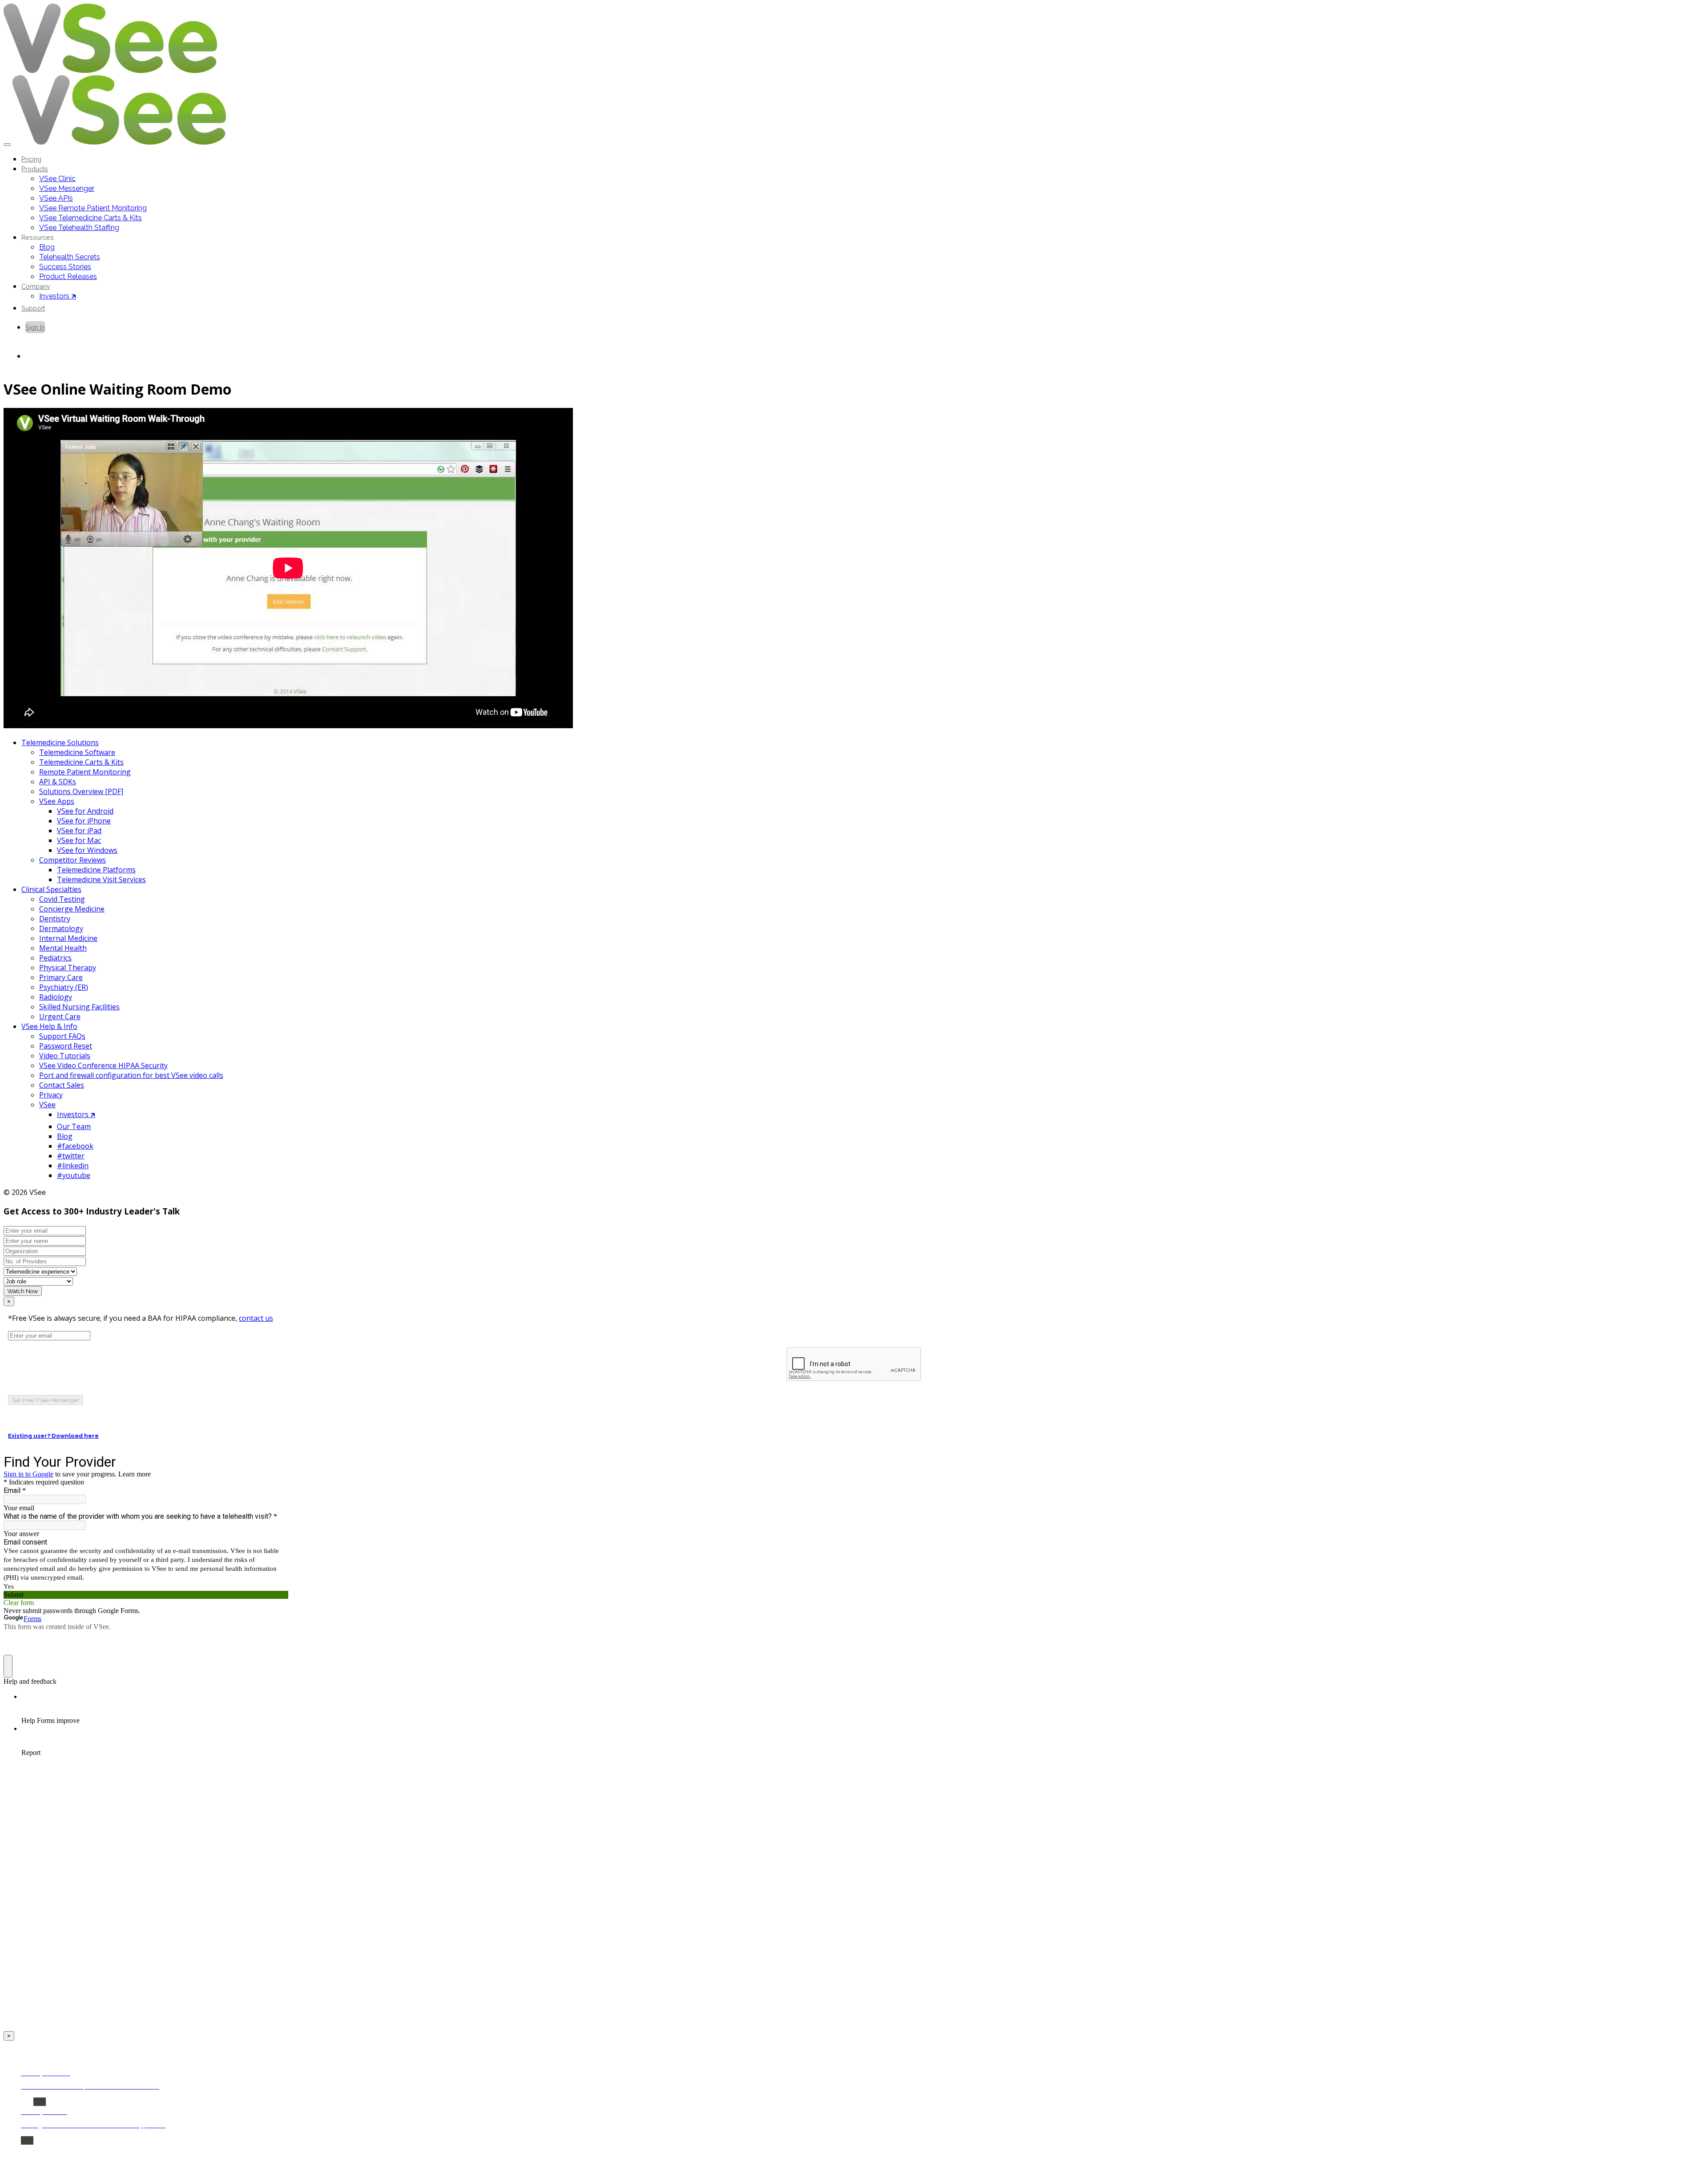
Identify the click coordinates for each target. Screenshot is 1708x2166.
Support (33, 308)
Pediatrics (55, 958)
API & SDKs (58, 782)
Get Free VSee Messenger (45, 1400)
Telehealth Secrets (70, 257)
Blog (47, 247)
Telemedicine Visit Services (101, 879)
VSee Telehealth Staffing (79, 228)
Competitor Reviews (73, 860)
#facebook (75, 1146)
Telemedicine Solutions (60, 742)
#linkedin (73, 1166)
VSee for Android (85, 811)
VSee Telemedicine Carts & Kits (91, 218)
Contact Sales (62, 1085)
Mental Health (63, 948)
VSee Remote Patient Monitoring (93, 208)
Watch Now (23, 1291)
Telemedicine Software (77, 752)
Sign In (35, 327)
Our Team (74, 1126)
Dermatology (61, 928)
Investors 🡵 (58, 296)
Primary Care (61, 977)
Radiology (56, 997)
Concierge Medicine (72, 909)
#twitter (71, 1156)
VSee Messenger (67, 188)
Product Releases (68, 276)
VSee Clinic (57, 179)
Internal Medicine (68, 938)
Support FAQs (62, 1036)
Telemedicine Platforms (96, 870)
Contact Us (42, 356)
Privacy (51, 1095)
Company (36, 286)
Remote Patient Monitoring (85, 772)
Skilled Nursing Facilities (79, 1007)
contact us (256, 1318)
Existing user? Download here (53, 1436)
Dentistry (55, 919)
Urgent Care (60, 1016)
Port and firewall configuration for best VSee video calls (131, 1075)
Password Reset (66, 1046)
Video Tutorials (65, 1056)
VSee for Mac (79, 840)
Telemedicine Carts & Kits (81, 762)
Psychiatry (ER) (64, 987)
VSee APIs (56, 198)
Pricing (31, 159)
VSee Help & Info (49, 1026)
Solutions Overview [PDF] (81, 791)
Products (35, 169)
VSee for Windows (87, 850)
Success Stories (65, 267)
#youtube (74, 1175)
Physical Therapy (68, 968)
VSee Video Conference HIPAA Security (103, 1065)
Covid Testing (62, 899)
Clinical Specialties (51, 889)
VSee (47, 1105)
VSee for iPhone (84, 821)
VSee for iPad (79, 831)
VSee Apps (57, 801)
